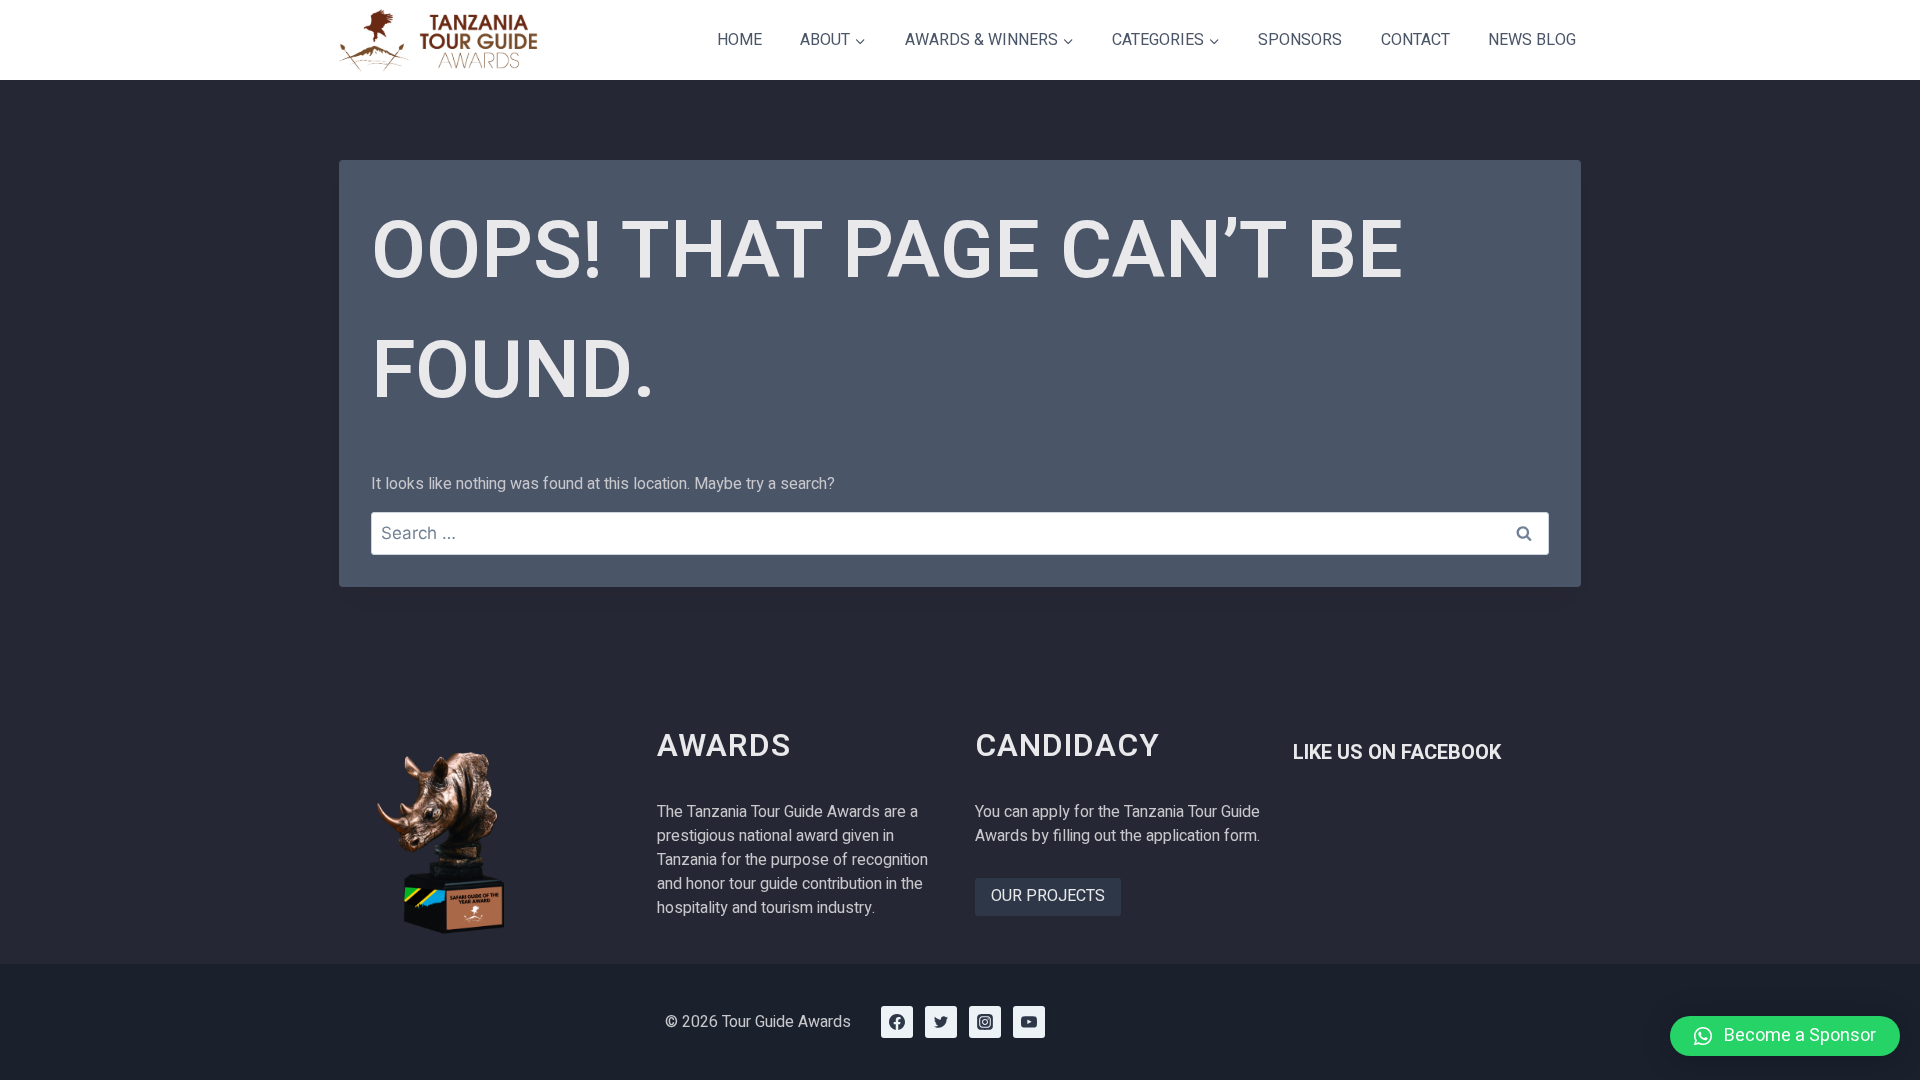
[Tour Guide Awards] (439, 40)
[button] (1785, 1036)
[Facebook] (897, 1022)
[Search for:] (960, 534)
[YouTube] (1029, 1022)
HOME (739, 40)
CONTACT (1415, 40)
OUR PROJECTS (1048, 896)
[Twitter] (941, 1022)
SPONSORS (1300, 40)
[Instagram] (985, 1022)
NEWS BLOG (1532, 40)
